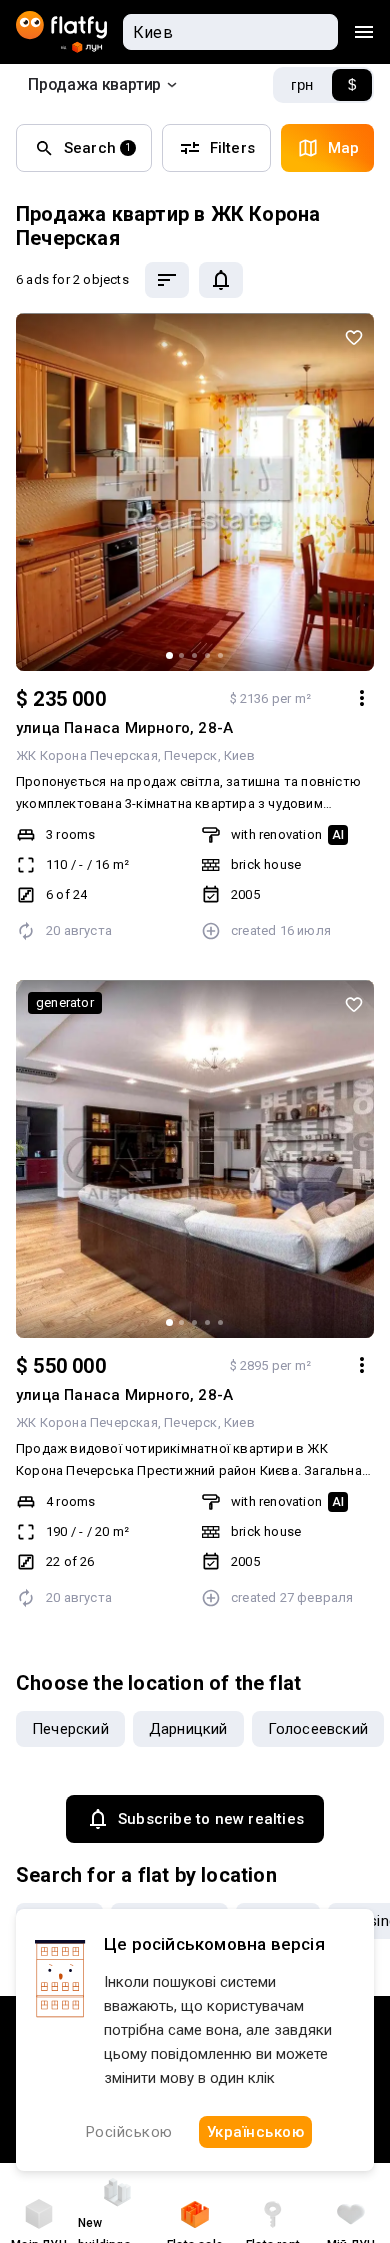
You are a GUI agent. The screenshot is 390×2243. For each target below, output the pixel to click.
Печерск (190, 755)
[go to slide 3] (194, 655)
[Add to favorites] (354, 337)
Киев (239, 755)
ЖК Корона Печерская (87, 755)
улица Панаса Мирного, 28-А (124, 728)
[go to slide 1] (169, 655)
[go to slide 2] (181, 655)
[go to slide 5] (220, 655)
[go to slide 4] (207, 655)
